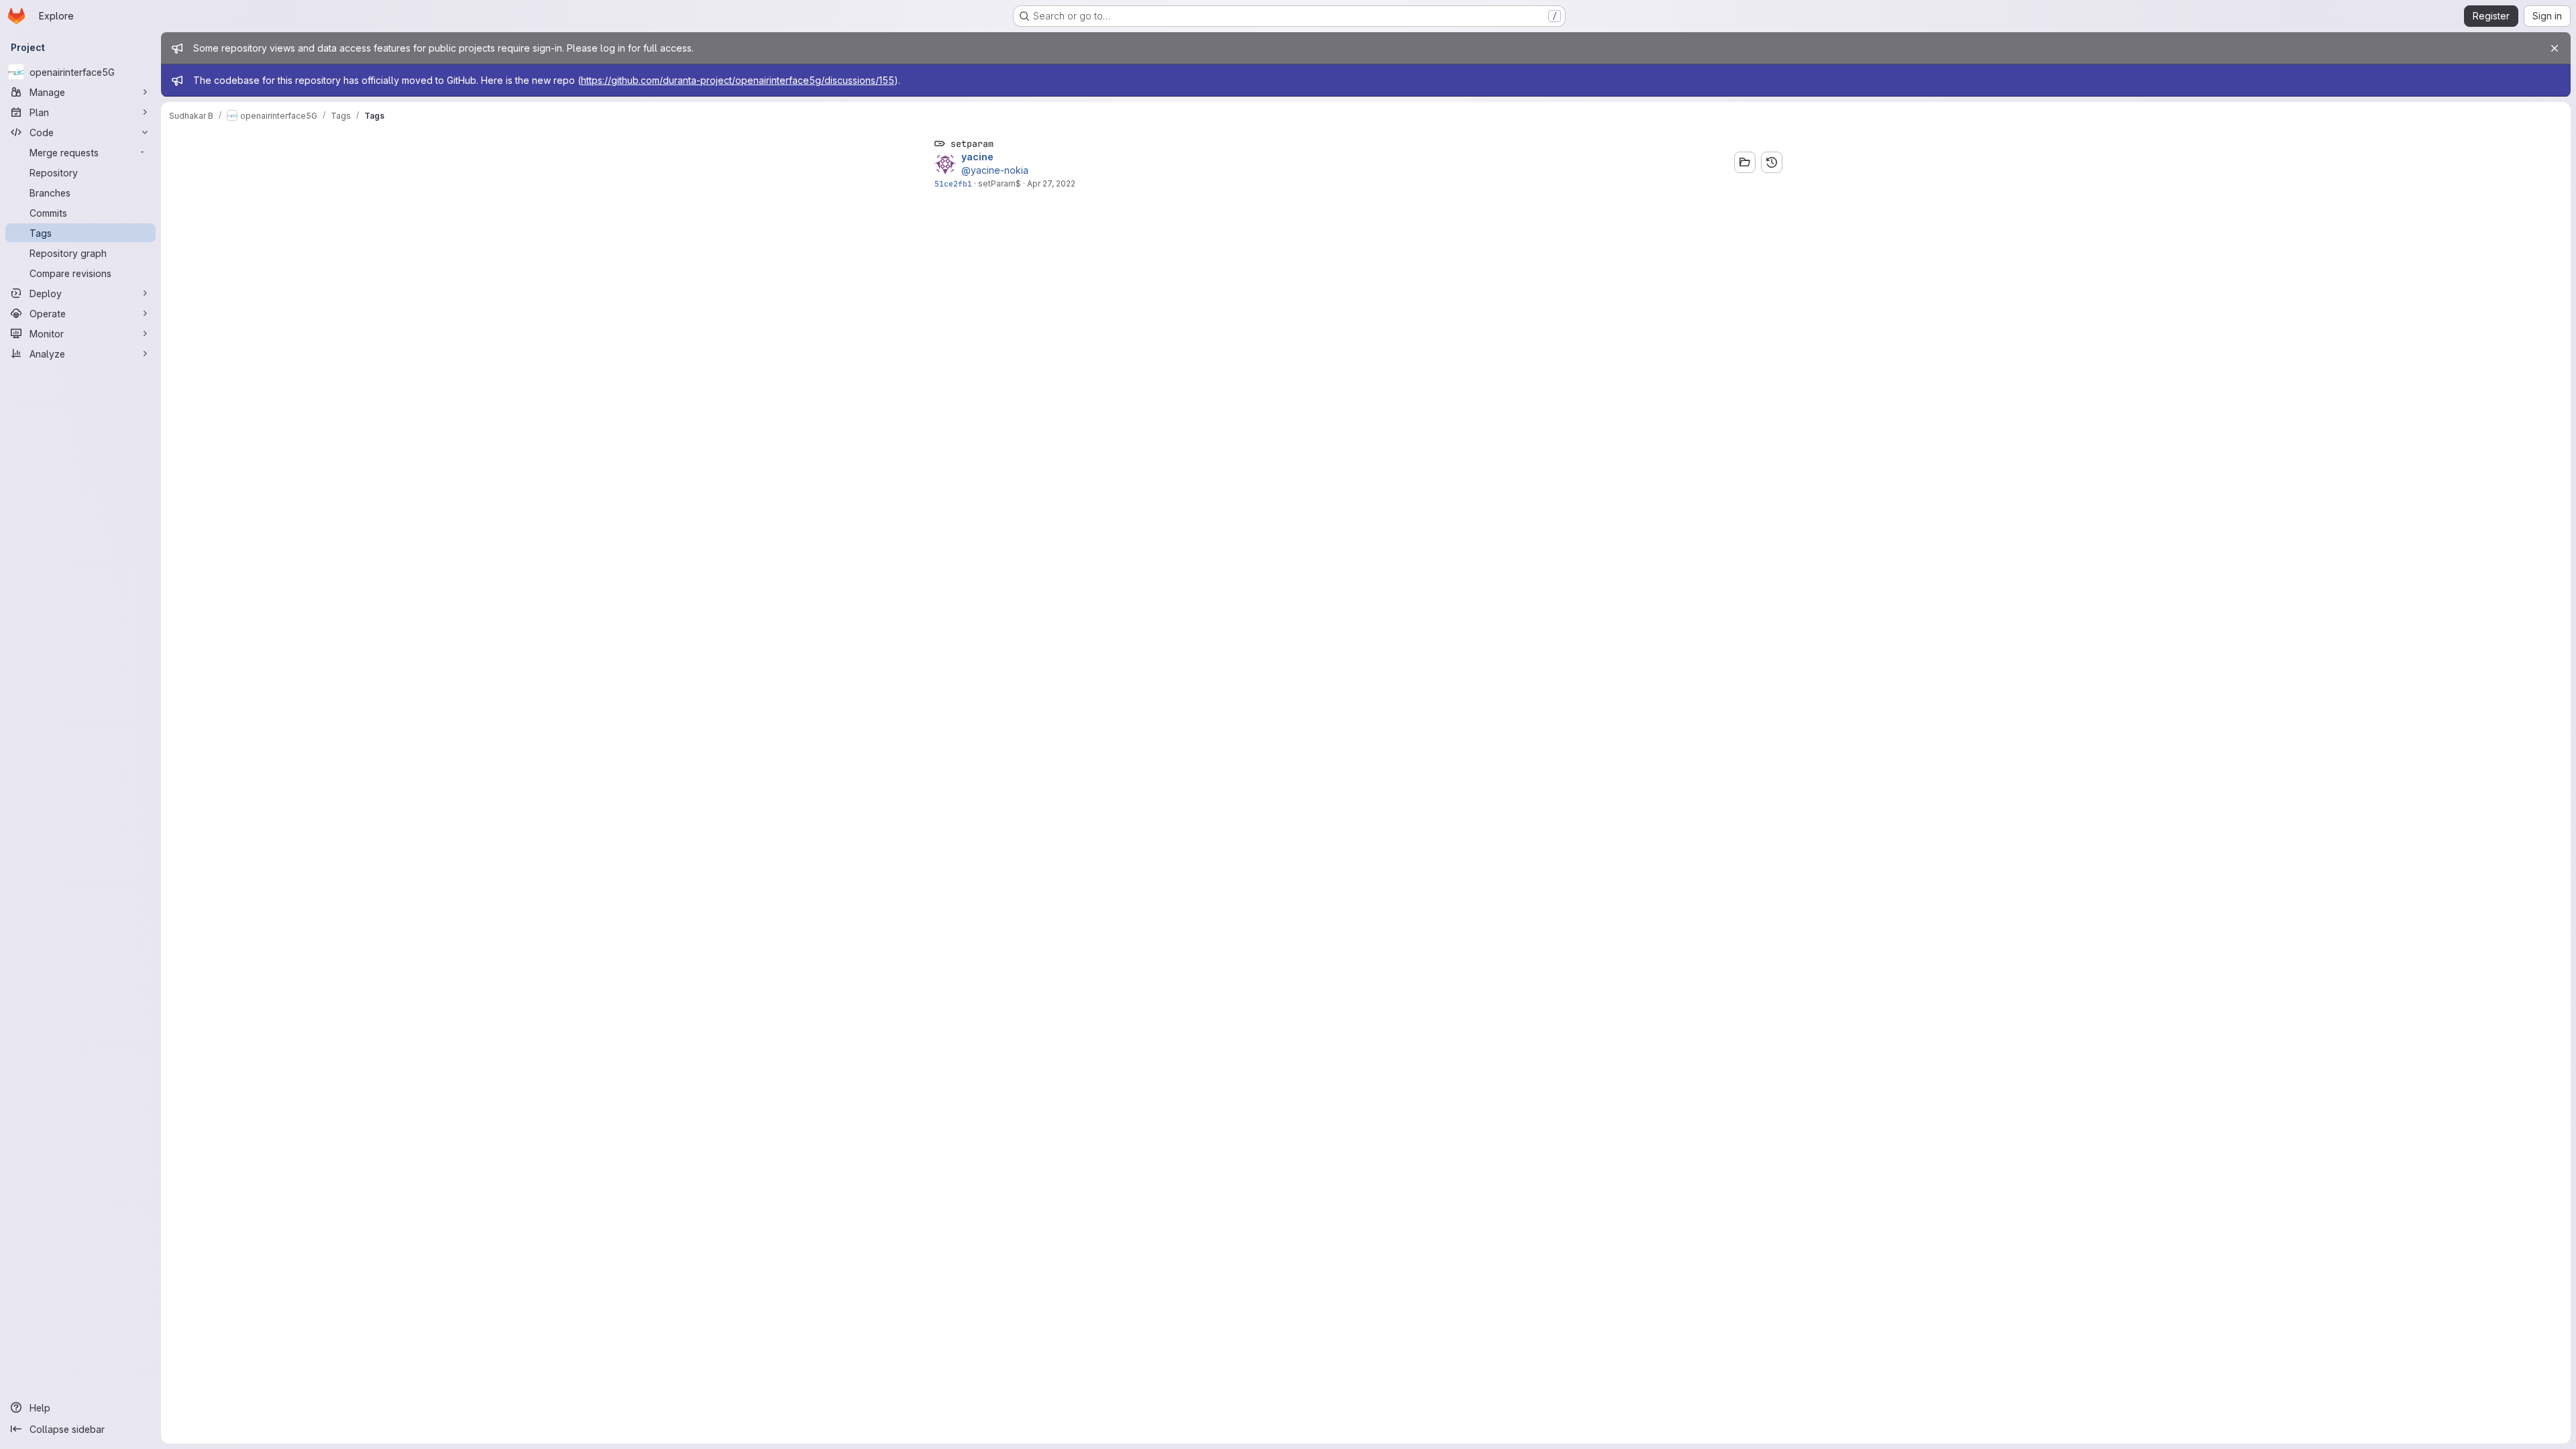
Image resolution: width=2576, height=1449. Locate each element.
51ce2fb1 (953, 183)
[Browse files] (1745, 162)
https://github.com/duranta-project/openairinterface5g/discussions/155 (738, 80)
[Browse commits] (1772, 162)
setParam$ (1000, 183)
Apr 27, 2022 (1051, 183)
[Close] (2555, 48)
